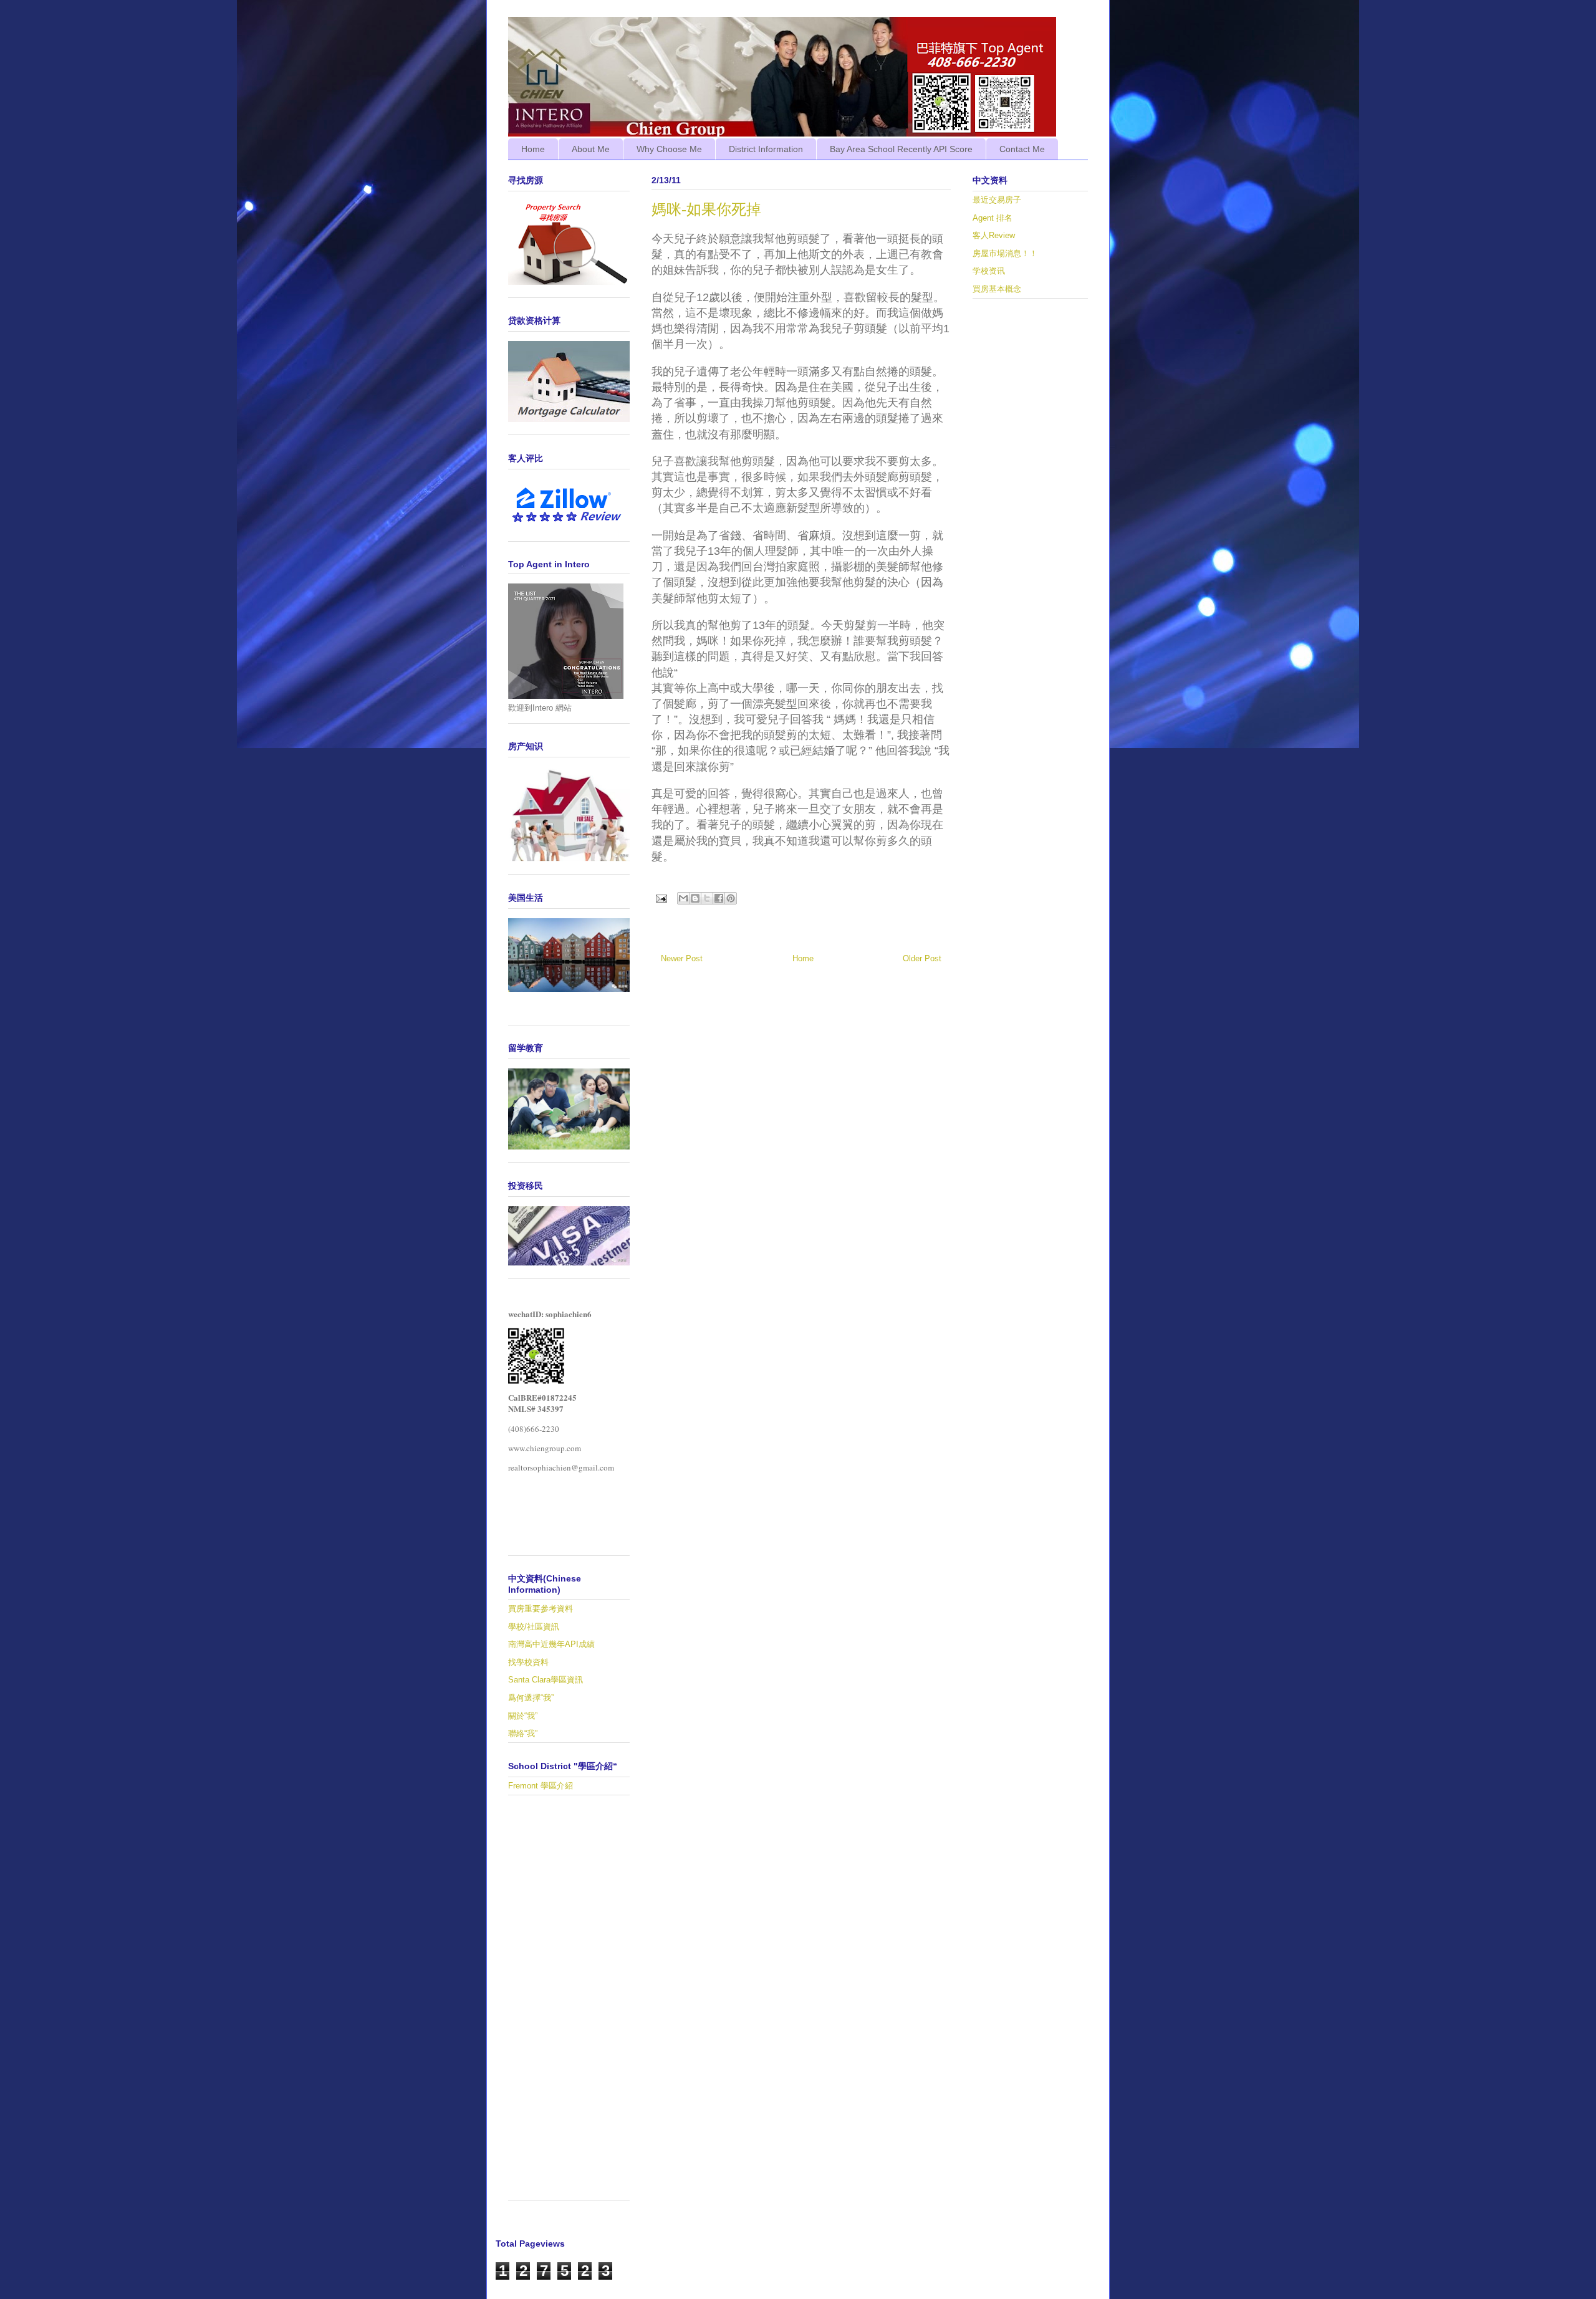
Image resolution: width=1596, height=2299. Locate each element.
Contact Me (1022, 149)
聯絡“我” (523, 1733)
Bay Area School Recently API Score (901, 149)
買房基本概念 (997, 289)
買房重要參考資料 (541, 1609)
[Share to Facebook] (719, 898)
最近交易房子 (997, 200)
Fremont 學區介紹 (541, 1786)
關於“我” (523, 1716)
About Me (591, 149)
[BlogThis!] (695, 898)
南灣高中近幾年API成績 (551, 1644)
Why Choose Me (669, 149)
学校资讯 (989, 271)
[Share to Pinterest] (731, 898)
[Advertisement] (569, 2004)
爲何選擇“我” (531, 1698)
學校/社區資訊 (534, 1627)
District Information (766, 149)
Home (533, 149)
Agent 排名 (993, 218)
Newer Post (682, 958)
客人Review (994, 235)
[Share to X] (707, 898)
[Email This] (683, 898)
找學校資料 (528, 1662)
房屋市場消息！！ (1005, 253)
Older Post (922, 958)
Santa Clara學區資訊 (546, 1680)
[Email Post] (661, 898)
